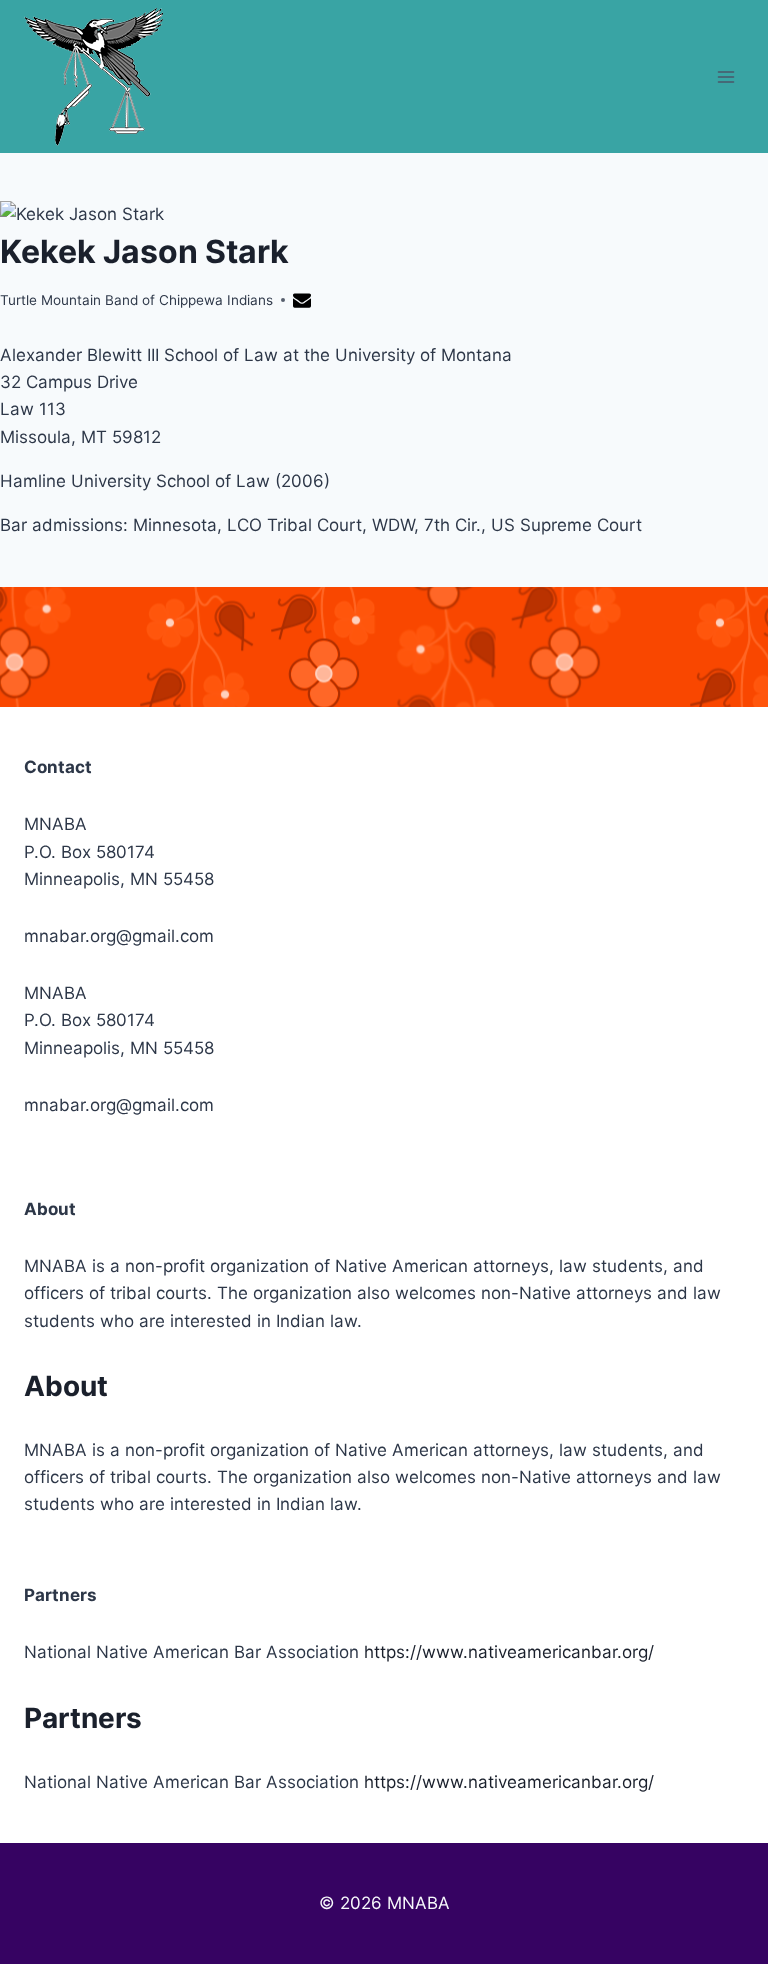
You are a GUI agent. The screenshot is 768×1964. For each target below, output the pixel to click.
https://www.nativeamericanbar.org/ (509, 1652)
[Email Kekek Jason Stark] (304, 303)
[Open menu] (725, 76)
